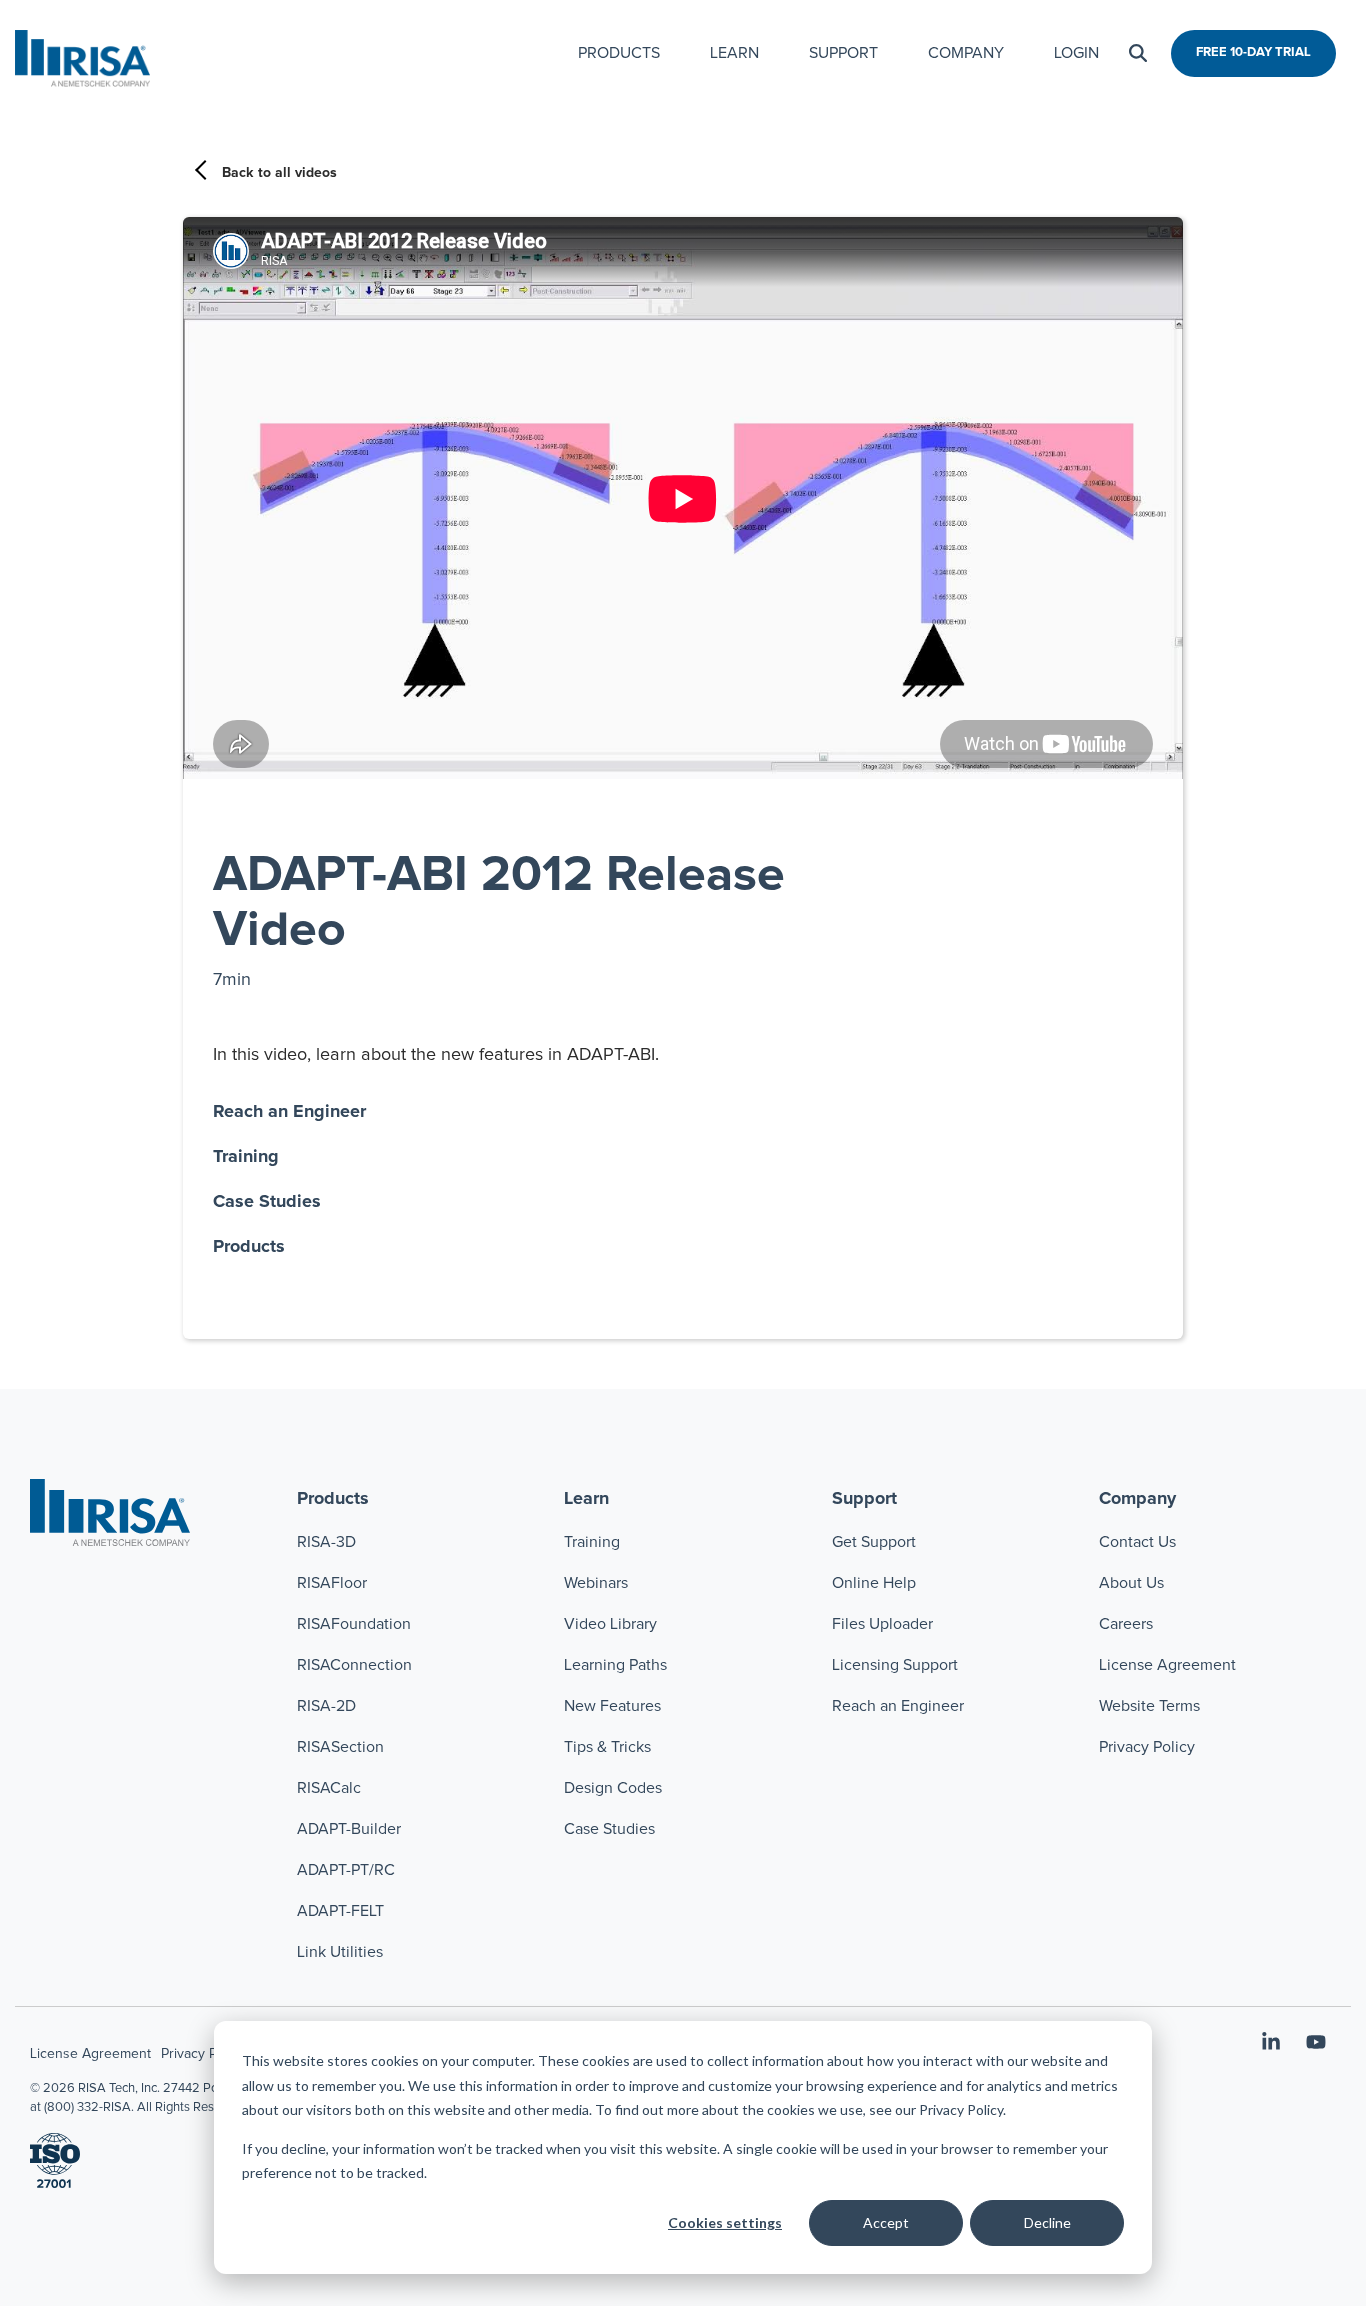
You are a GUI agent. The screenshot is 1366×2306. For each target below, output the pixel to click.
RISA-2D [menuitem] (326, 1706)
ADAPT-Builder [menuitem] (349, 1829)
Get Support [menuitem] (874, 1542)
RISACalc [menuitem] (329, 1788)
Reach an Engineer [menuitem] (898, 1706)
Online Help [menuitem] (874, 1583)
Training (246, 1157)
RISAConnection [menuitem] (356, 1665)
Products (249, 1247)
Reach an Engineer (289, 1112)
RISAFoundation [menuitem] (354, 1624)
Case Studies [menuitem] (609, 1829)
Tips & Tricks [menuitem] (607, 1747)
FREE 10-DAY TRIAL (1253, 52)
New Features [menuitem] (612, 1706)
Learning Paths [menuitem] (615, 1665)
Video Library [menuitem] (610, 1624)
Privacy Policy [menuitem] (1147, 1747)
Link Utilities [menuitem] (340, 1952)
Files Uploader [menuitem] (882, 1624)
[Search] (1138, 53)
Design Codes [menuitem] (613, 1788)
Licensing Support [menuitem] (895, 1665)
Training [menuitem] (592, 1542)
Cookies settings (725, 2222)
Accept (886, 2222)
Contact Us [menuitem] (1137, 1542)
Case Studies (267, 1202)
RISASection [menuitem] (340, 1747)
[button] (1273, 2044)
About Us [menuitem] (1131, 1583)
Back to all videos (279, 173)
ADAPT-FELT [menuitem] (340, 1911)
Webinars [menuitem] (596, 1583)
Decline (1047, 2222)
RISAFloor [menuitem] (332, 1583)
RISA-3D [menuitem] (326, 1542)
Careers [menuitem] (1126, 1624)
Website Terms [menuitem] (1149, 1706)
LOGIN (1076, 53)
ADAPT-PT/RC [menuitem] (346, 1870)
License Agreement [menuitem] (1167, 1665)
